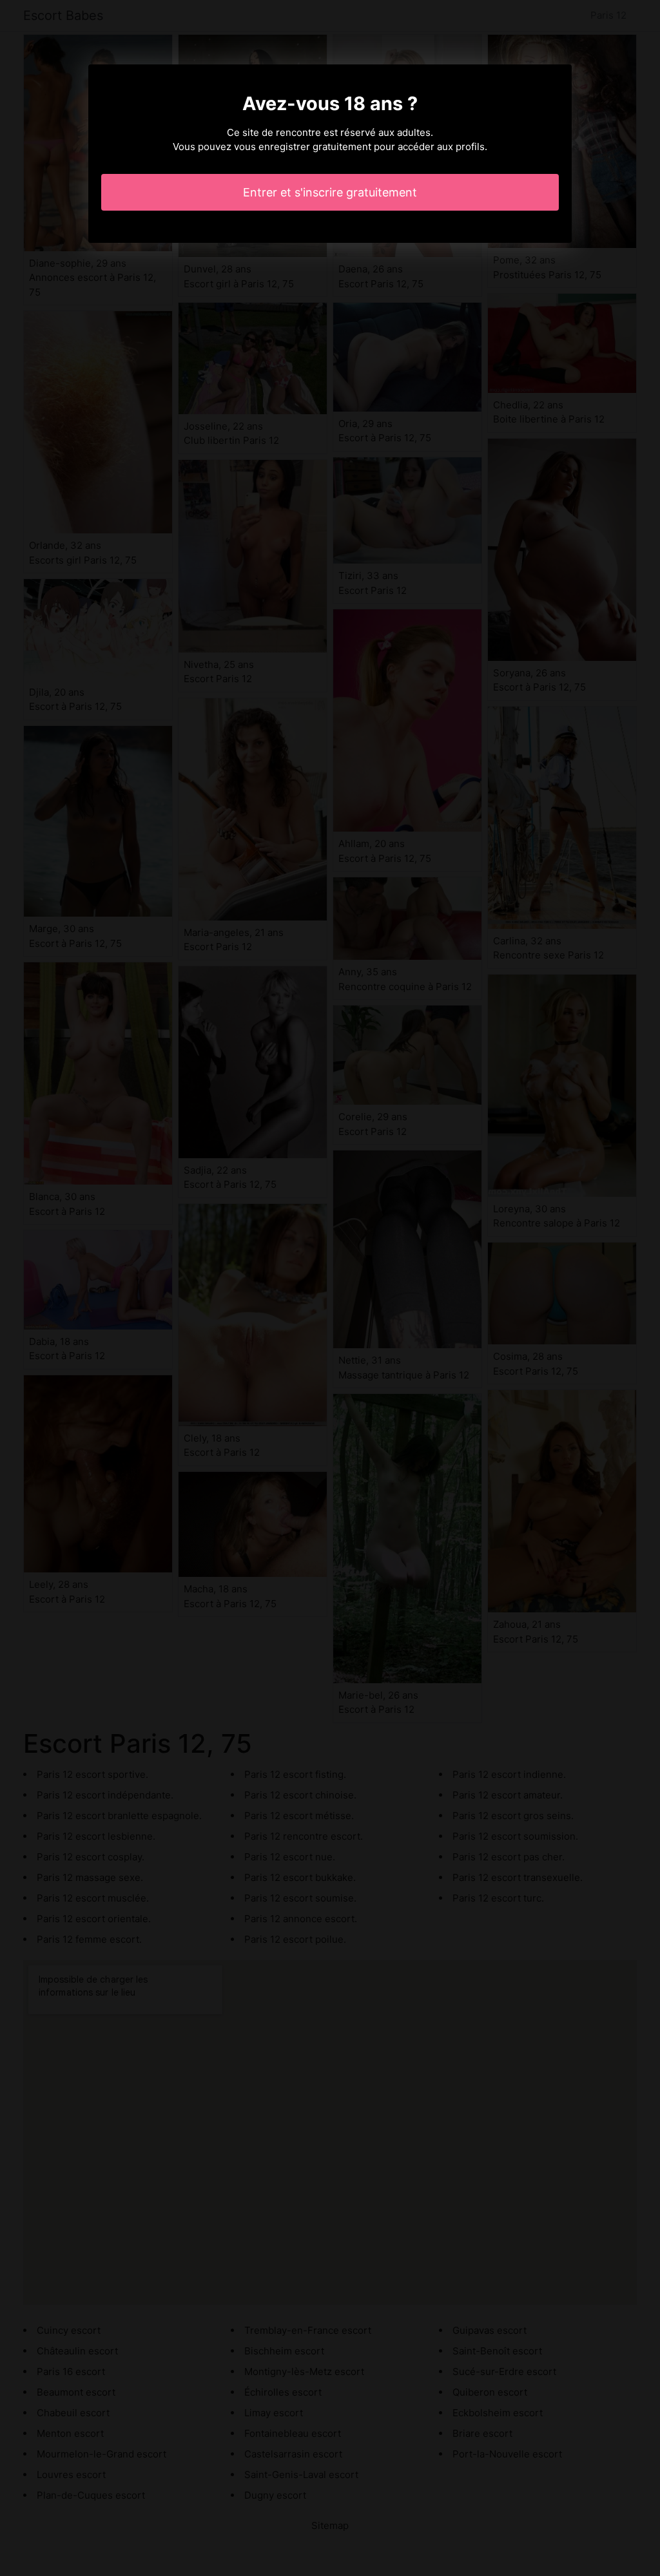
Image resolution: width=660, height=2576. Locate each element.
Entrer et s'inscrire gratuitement (330, 192)
